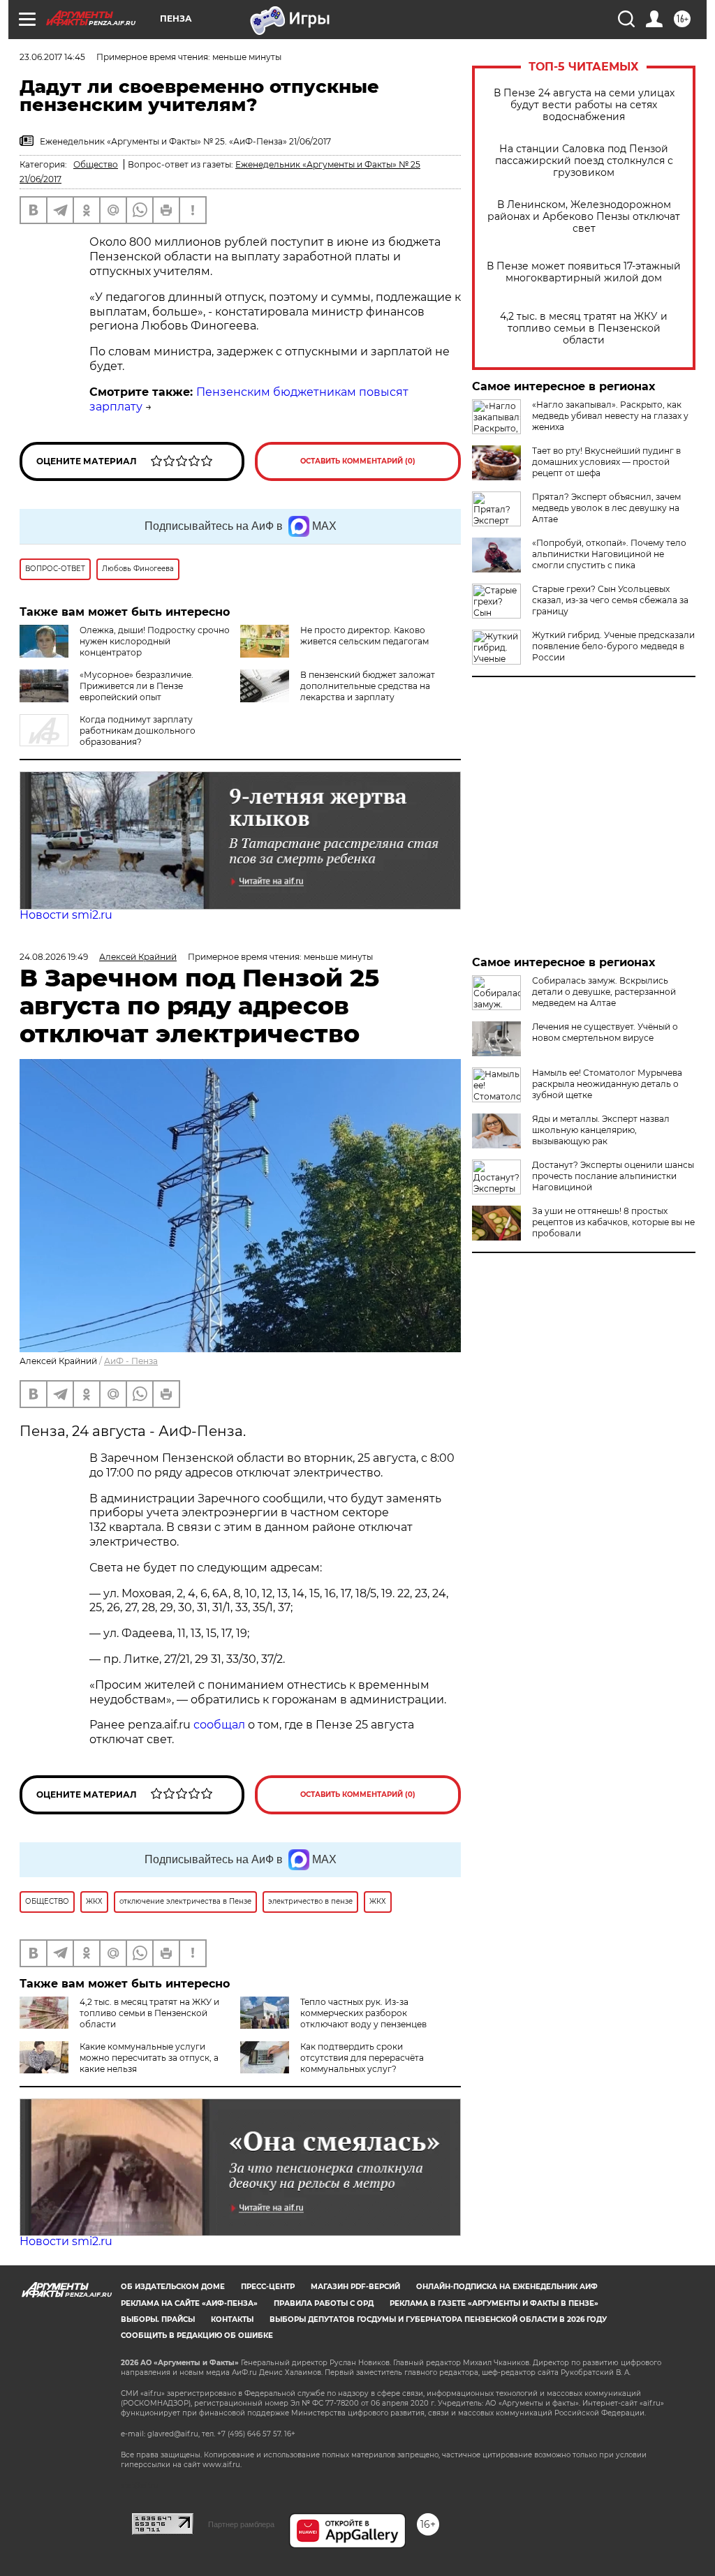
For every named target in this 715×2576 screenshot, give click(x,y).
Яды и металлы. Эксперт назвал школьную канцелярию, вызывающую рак (601, 1130)
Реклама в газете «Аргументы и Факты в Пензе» (494, 2303)
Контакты (232, 2319)
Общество (96, 164)
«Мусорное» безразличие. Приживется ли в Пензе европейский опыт (137, 686)
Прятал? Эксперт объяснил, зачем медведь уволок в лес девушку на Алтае (606, 508)
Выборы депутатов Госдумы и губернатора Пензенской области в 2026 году (438, 2319)
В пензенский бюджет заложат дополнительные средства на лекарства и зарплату (368, 686)
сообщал (219, 1725)
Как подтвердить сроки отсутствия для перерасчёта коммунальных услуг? (362, 2058)
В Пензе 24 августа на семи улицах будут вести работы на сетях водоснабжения (584, 105)
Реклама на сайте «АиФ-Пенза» (189, 2303)
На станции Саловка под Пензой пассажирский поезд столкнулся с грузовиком (584, 161)
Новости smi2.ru (66, 915)
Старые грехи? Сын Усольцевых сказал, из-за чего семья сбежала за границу (610, 600)
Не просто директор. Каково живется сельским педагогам (364, 636)
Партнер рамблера (241, 2524)
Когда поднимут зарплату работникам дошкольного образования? (138, 731)
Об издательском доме (173, 2287)
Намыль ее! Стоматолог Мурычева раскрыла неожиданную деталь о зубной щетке (607, 1084)
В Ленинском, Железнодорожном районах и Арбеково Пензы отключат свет (584, 217)
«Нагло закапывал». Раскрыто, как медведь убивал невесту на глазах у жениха (610, 416)
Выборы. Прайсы (158, 2319)
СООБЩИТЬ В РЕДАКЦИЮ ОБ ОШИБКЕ (197, 2336)
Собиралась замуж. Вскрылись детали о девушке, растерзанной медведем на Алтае (604, 992)
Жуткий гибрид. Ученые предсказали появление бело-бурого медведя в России (613, 646)
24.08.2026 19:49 (54, 957)
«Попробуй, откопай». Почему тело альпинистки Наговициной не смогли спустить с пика (609, 554)
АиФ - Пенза (131, 1361)
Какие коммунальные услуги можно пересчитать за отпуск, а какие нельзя (149, 2058)
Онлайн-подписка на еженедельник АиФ (507, 2287)
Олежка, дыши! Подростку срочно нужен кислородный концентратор (155, 641)
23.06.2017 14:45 (52, 57)
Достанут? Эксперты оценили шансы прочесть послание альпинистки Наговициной (613, 1176)
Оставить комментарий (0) (358, 461)
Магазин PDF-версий (355, 2287)
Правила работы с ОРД (324, 2303)
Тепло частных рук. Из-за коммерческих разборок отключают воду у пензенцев (363, 2013)
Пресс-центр (268, 2287)
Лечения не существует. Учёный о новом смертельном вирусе (605, 1032)
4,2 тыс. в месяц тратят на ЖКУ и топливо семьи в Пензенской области (584, 328)
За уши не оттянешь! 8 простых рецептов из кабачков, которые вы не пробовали (613, 1222)
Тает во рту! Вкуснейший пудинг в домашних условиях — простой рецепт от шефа (606, 462)
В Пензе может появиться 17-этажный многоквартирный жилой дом (584, 272)
